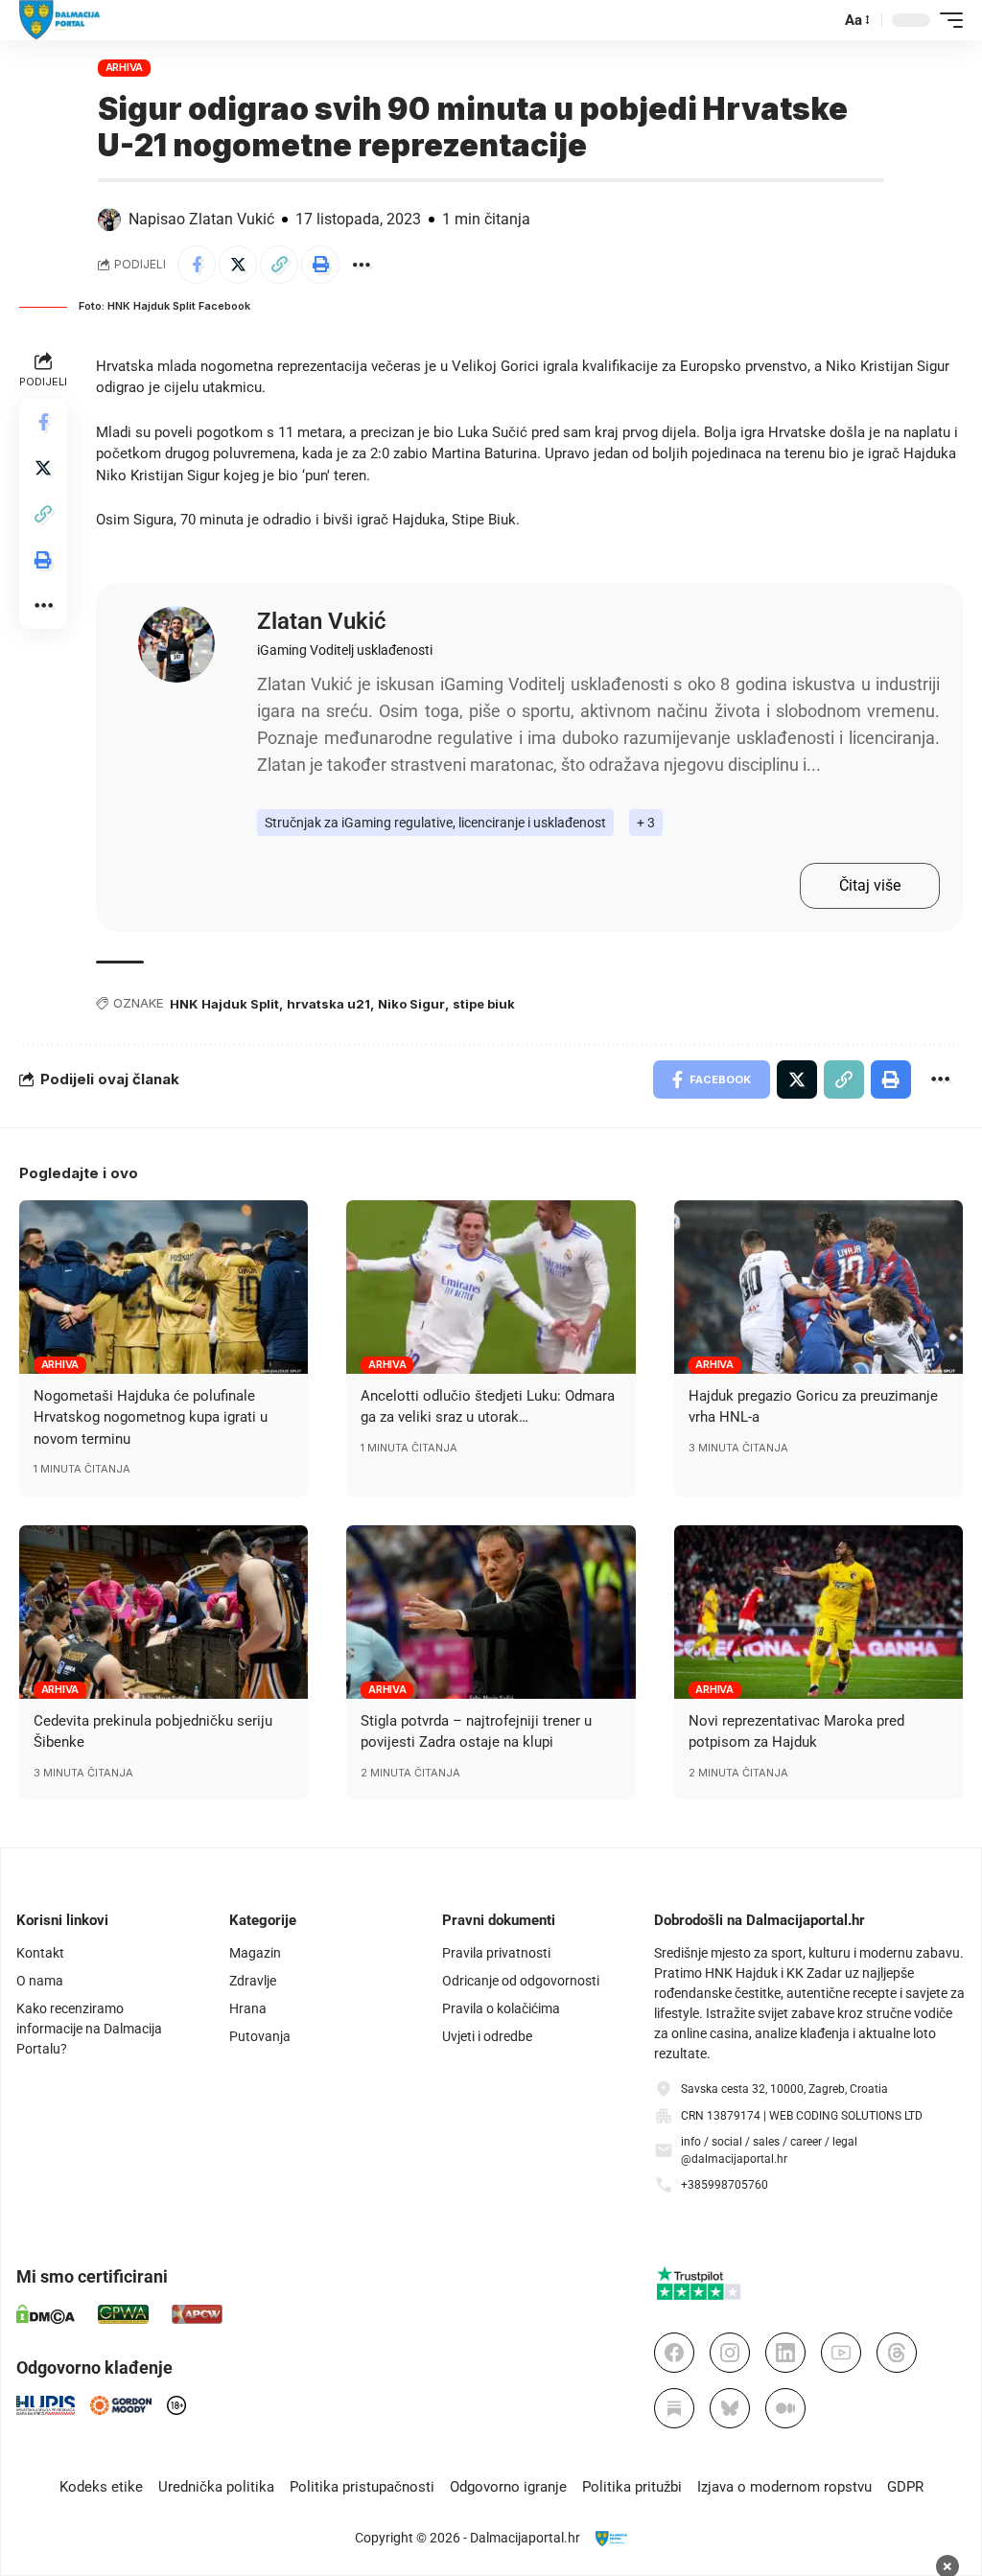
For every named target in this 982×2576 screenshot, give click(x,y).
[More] (362, 265)
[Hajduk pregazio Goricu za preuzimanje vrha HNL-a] (818, 1287)
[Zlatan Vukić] (176, 644)
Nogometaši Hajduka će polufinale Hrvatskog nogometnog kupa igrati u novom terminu (151, 1417)
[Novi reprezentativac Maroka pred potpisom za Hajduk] (818, 1612)
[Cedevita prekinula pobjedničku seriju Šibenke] (164, 1612)
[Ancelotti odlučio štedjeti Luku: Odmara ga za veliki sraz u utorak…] (491, 1287)
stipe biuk (484, 1004)
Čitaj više (870, 885)
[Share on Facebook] (197, 265)
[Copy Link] (279, 265)
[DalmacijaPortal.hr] (60, 20)
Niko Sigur (411, 1004)
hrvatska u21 (328, 1004)
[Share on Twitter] (238, 265)
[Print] (320, 265)
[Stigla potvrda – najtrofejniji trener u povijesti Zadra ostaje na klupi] (491, 1612)
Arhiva (125, 67)
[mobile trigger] (947, 20)
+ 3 (646, 823)
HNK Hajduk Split (224, 1004)
